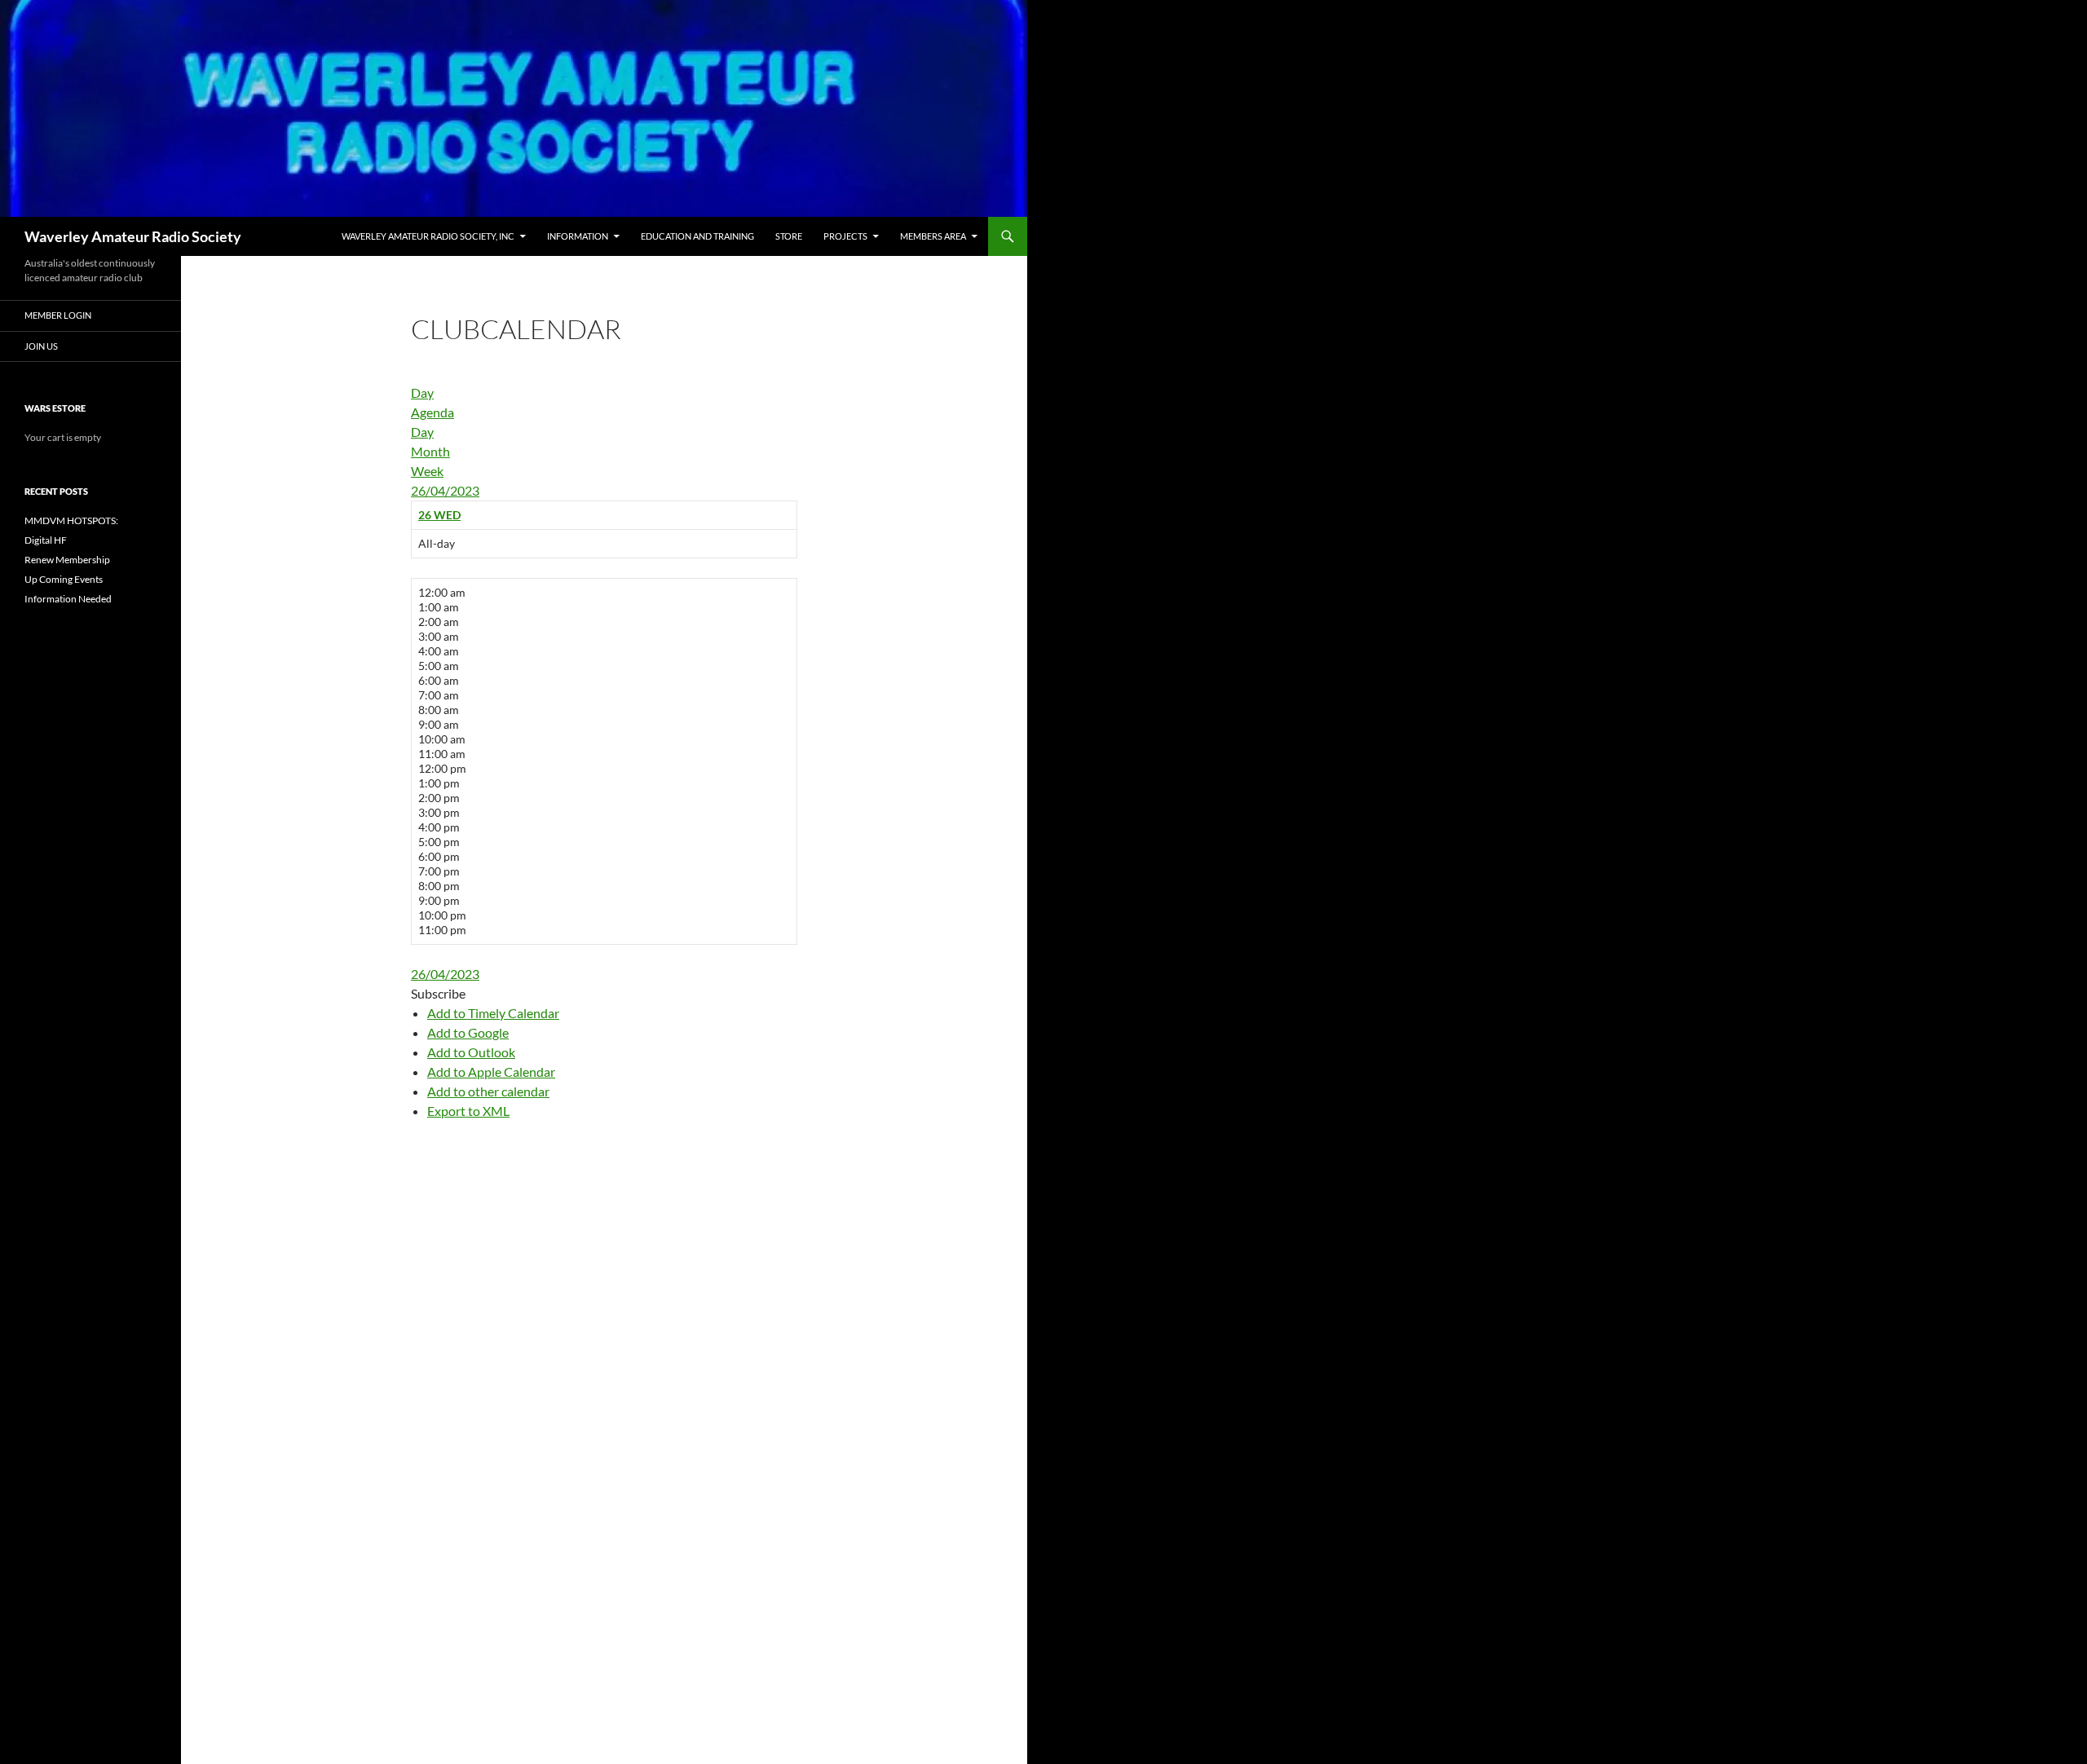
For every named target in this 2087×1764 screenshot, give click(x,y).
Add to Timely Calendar (493, 1013)
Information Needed (68, 599)
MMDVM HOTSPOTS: (71, 520)
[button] (438, 993)
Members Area (933, 236)
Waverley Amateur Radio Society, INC (428, 236)
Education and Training (697, 236)
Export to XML (468, 1111)
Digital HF (46, 540)
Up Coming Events (64, 579)
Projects (845, 236)
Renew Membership (67, 560)
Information (578, 236)
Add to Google (468, 1032)
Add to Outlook (471, 1052)
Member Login (58, 315)
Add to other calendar (488, 1091)
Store (789, 236)
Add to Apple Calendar (491, 1072)
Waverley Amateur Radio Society (133, 236)
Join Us (41, 346)
